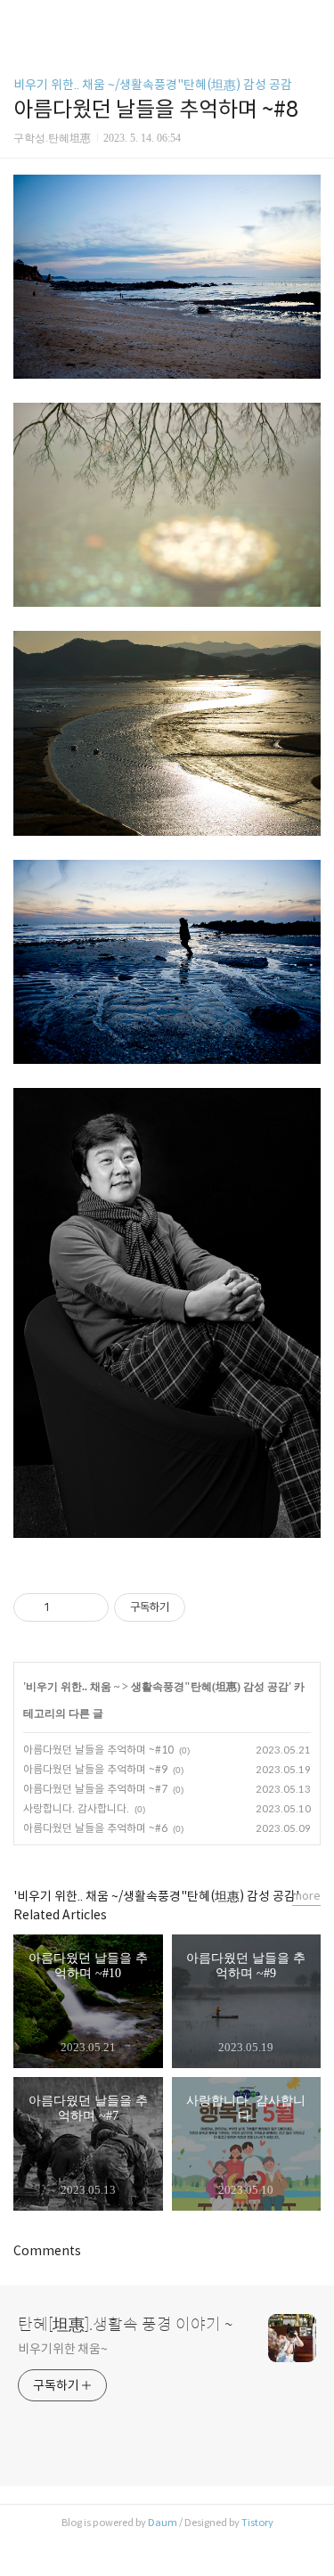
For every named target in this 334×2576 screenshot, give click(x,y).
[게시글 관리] (89, 1607)
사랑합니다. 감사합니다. (76, 1808)
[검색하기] (312, 20)
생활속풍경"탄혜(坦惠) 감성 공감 (210, 1687)
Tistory (257, 2523)
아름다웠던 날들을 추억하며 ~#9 (95, 1769)
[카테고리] (22, 20)
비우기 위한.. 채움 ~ (73, 1687)
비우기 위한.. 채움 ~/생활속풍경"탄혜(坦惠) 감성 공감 (153, 85)
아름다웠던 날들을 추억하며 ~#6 (95, 1828)
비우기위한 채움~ (63, 2349)
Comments (47, 2251)
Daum (163, 2523)
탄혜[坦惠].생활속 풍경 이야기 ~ (125, 2325)
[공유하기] (66, 1607)
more (306, 1896)
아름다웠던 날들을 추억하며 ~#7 (95, 1789)
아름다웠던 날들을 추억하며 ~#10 (98, 1750)
